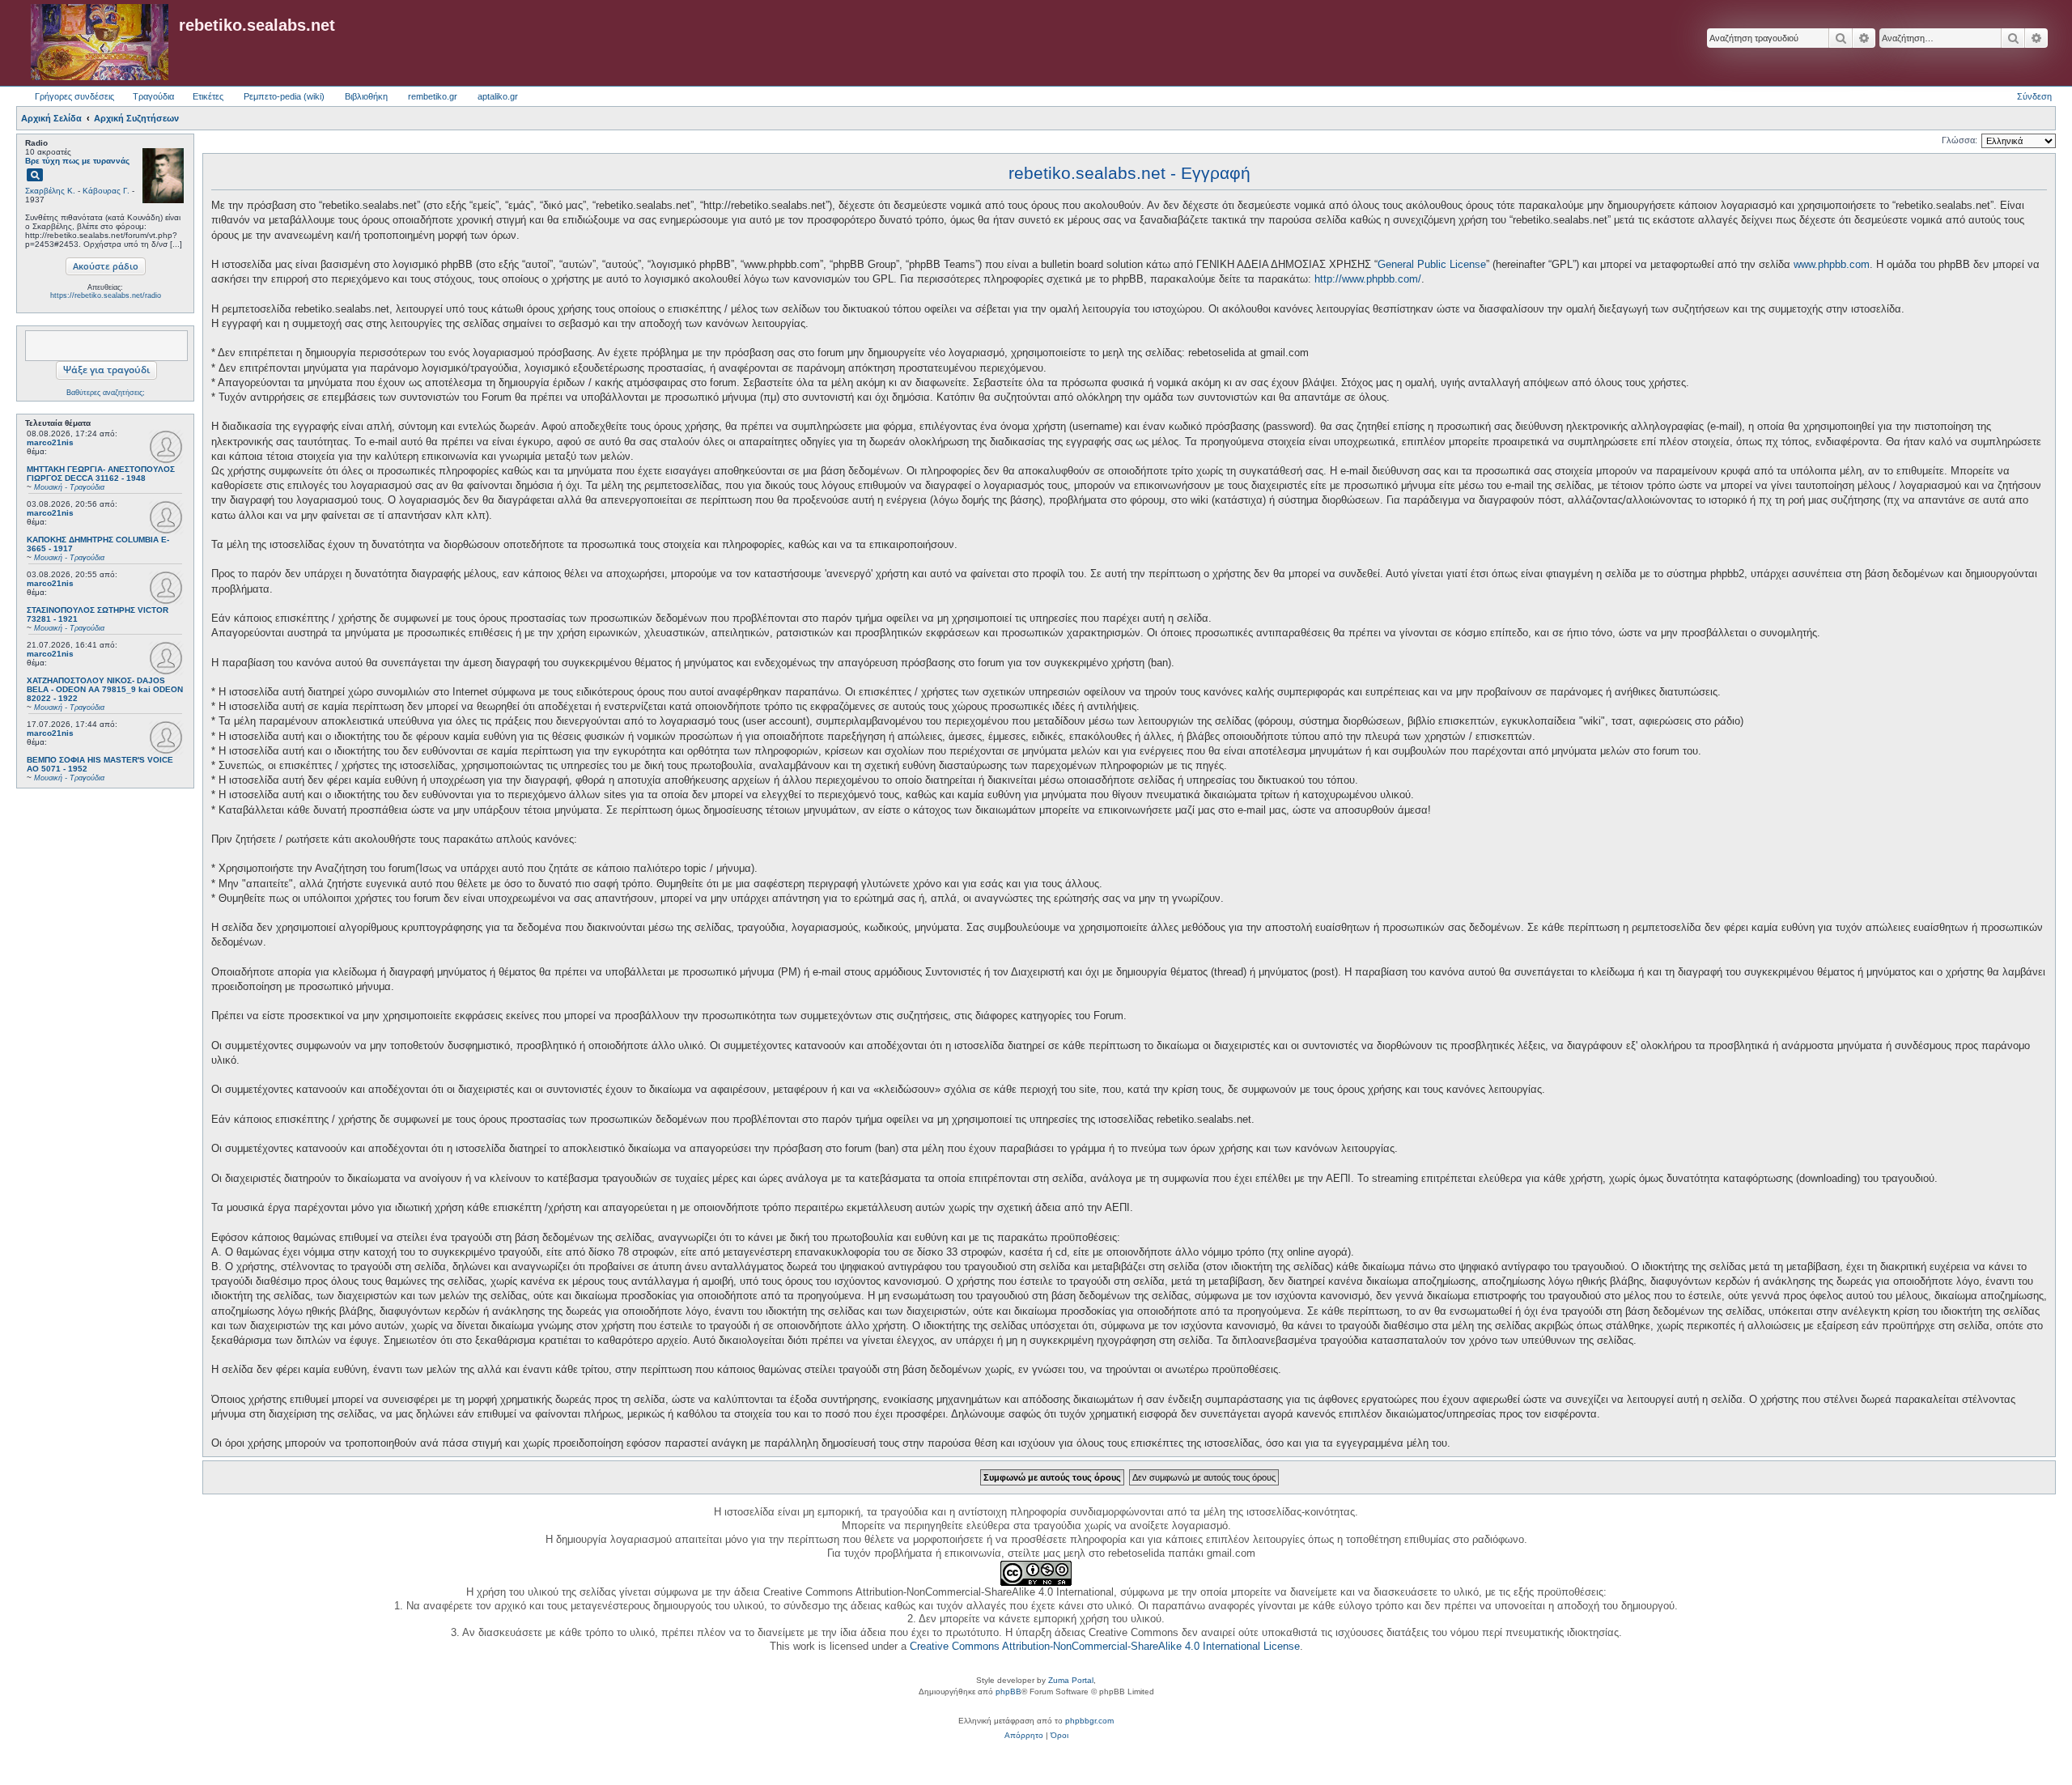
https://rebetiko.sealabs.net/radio (106, 295)
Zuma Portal (1071, 1680)
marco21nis (50, 442)
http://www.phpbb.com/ (1368, 279)
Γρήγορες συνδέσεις (74, 96)
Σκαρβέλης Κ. (50, 191)
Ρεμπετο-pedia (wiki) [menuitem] (284, 96)
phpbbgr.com (1089, 1721)
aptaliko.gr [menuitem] (498, 96)
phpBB (1008, 1691)
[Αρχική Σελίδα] (100, 43)
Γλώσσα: (1959, 140)
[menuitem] (1024, 1736)
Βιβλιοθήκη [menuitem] (366, 96)
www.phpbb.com (1832, 264)
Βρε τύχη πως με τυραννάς (77, 161)
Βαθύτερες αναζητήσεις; (106, 393)
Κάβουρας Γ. (106, 191)
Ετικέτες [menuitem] (208, 96)
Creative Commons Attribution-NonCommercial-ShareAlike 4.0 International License (1105, 1646)
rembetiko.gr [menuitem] (433, 96)
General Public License (1432, 264)
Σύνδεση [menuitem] (2034, 96)
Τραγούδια (153, 96)
